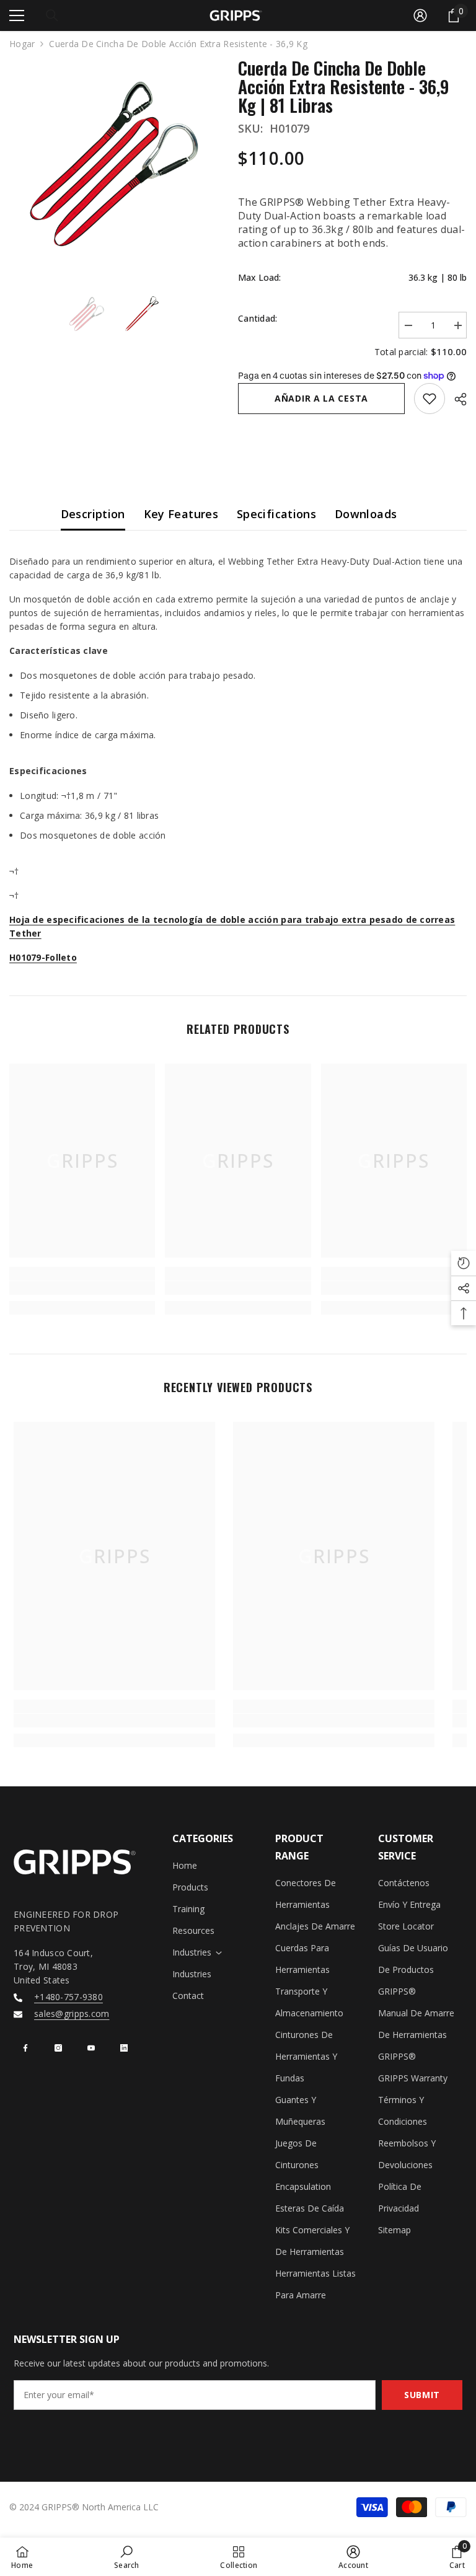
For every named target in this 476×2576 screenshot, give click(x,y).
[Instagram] (58, 2048)
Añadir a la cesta (321, 398)
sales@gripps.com (72, 2014)
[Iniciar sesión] (420, 15)
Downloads (366, 514)
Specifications (276, 514)
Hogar (22, 44)
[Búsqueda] (52, 15)
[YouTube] (91, 2048)
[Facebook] (25, 2048)
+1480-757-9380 (68, 1997)
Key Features (181, 514)
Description (93, 514)
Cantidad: (258, 318)
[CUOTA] (456, 399)
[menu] (17, 15)
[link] (82, 1288)
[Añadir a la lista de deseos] (430, 399)
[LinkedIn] (124, 2048)
